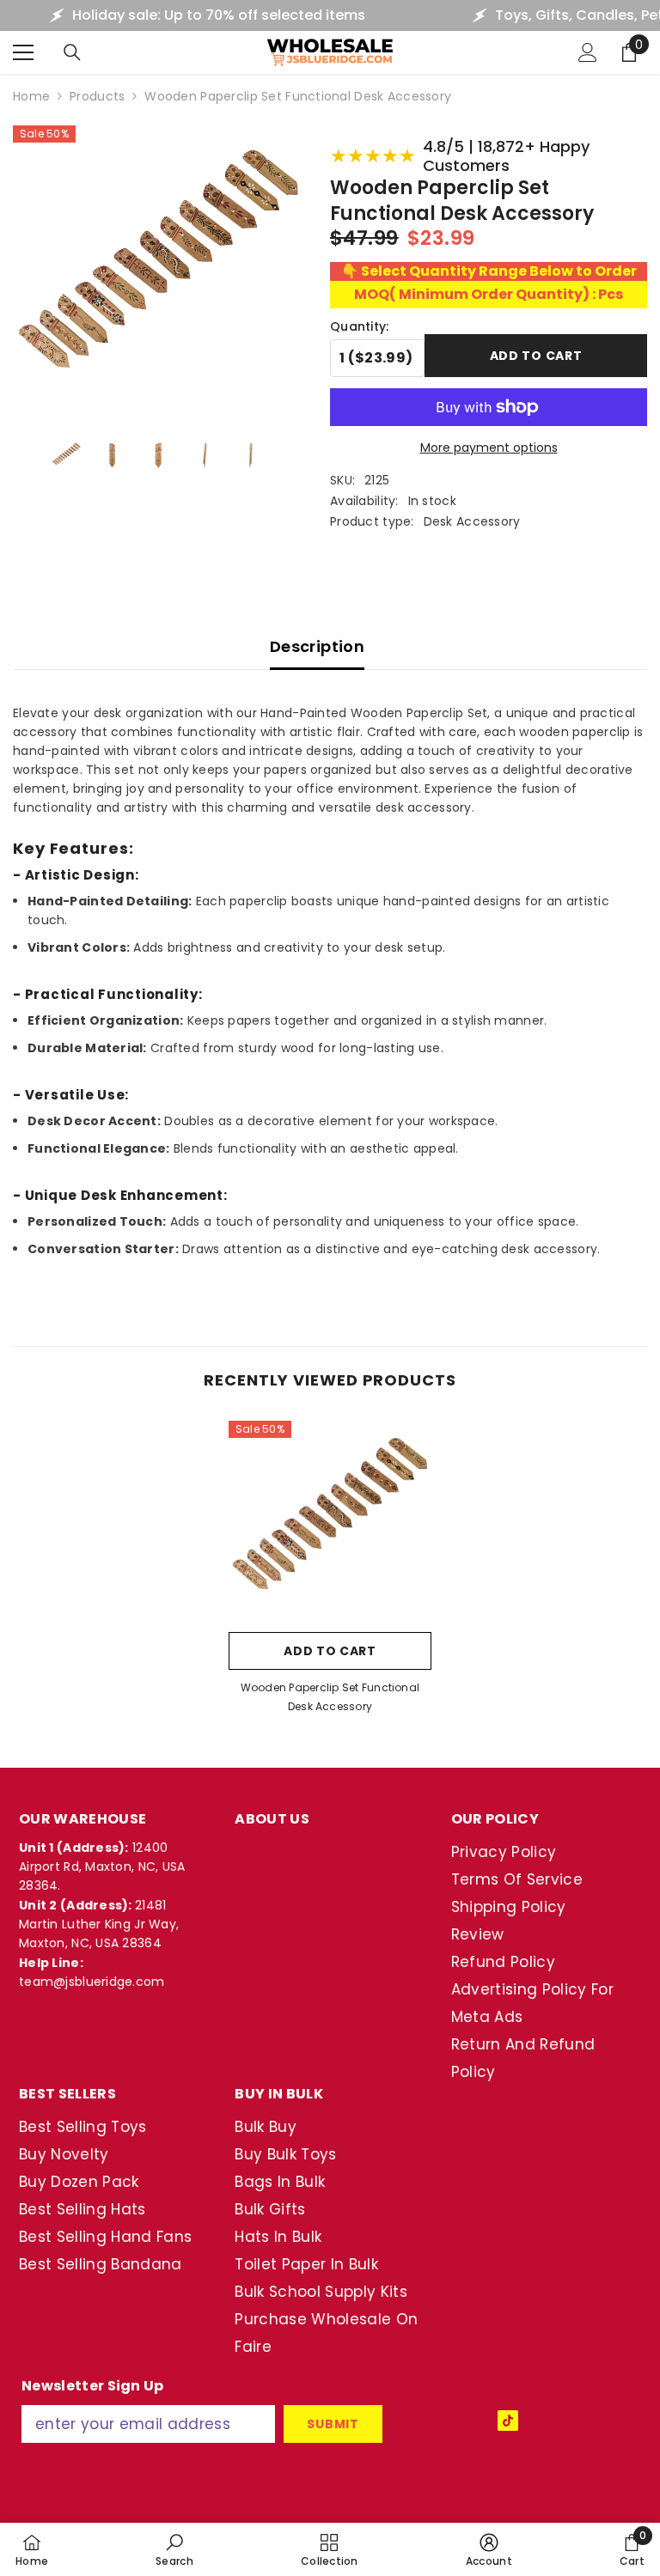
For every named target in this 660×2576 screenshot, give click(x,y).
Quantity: (360, 326)
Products (97, 96)
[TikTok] (508, 2421)
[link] (174, 2549)
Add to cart (536, 356)
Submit (333, 2424)
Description (317, 646)
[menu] (23, 52)
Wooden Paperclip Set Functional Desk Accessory (330, 1697)
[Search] (72, 52)
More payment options (489, 448)
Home (31, 96)
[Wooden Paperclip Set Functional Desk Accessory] (330, 1522)
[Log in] (588, 52)
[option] (330, 1573)
